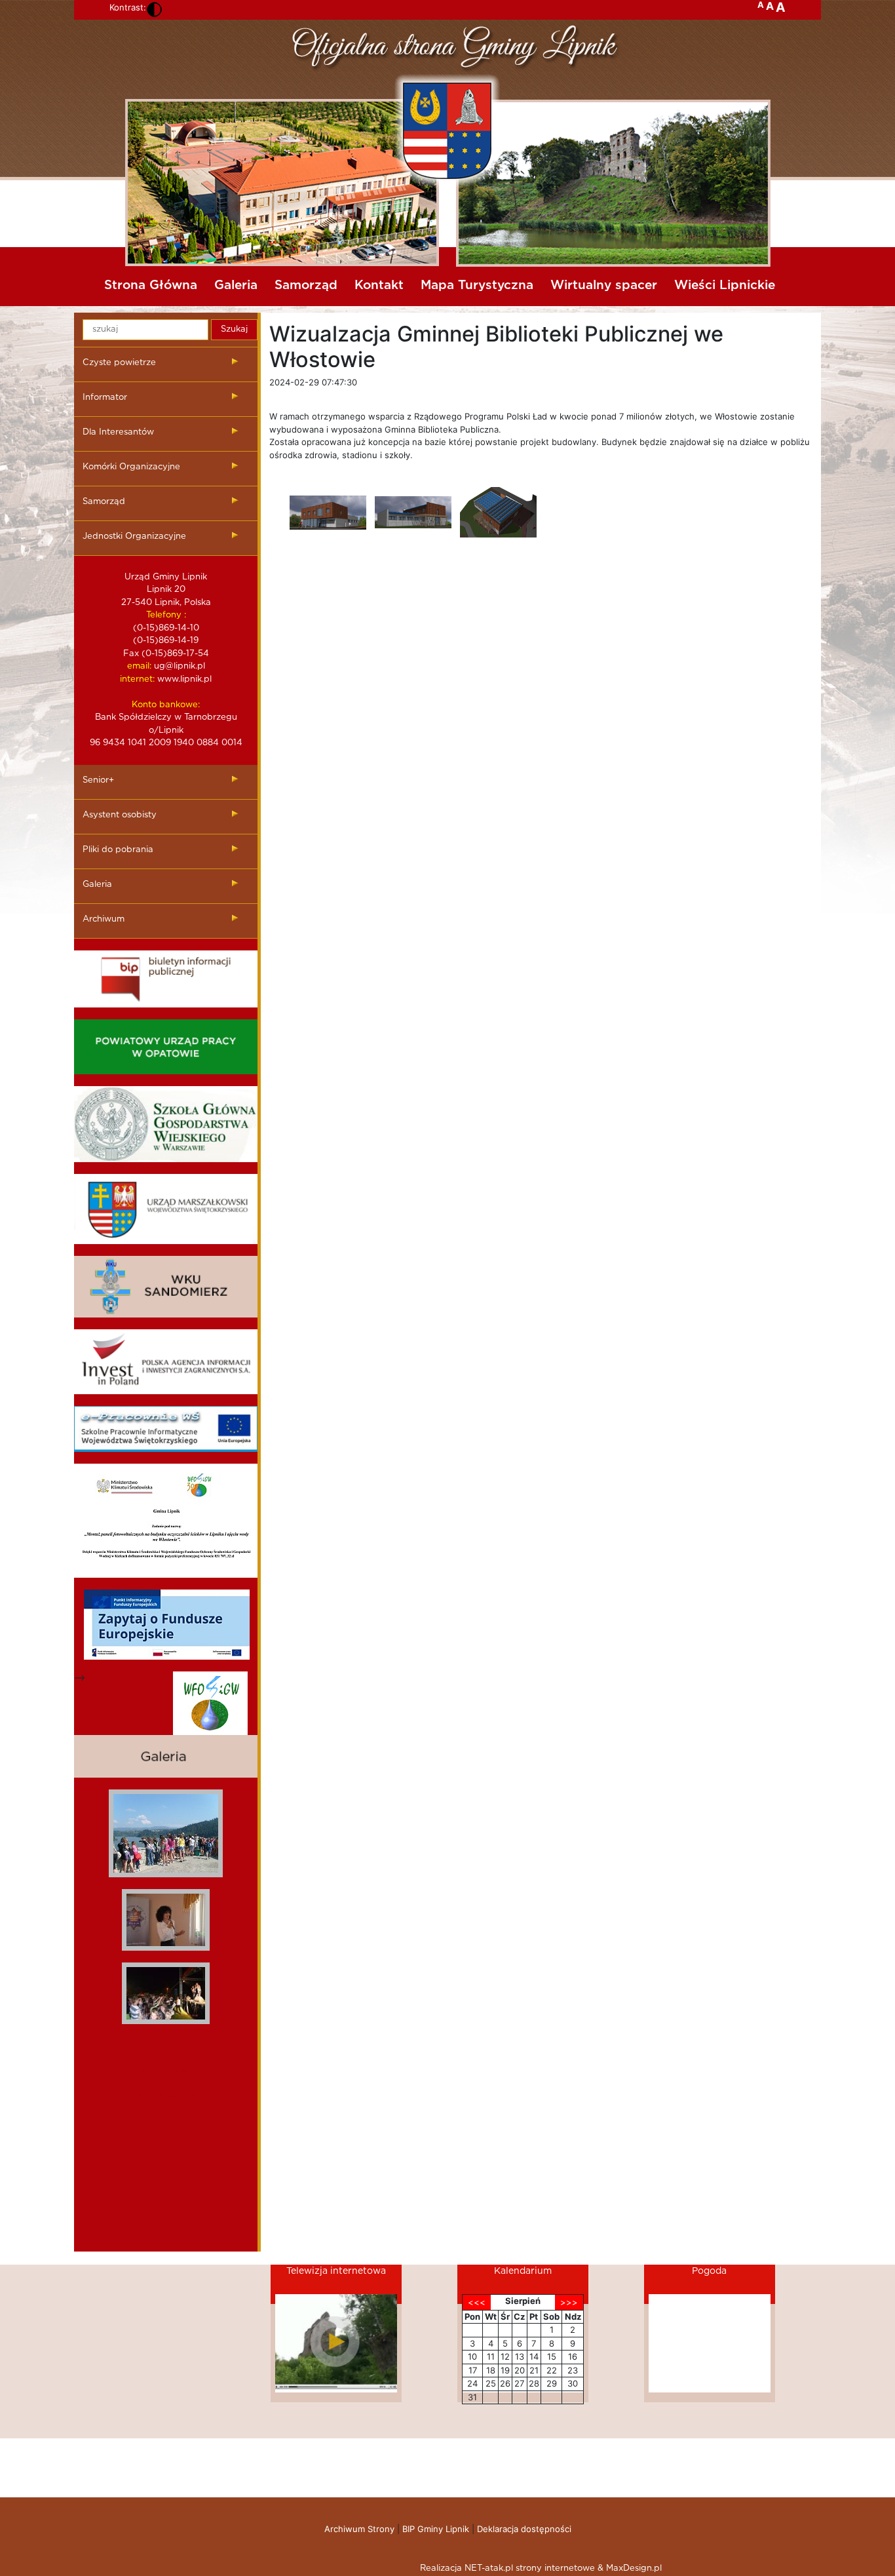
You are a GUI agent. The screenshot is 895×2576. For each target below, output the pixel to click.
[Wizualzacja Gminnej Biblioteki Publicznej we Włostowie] (328, 513)
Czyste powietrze (119, 363)
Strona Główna (151, 285)
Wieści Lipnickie (725, 285)
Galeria (236, 285)
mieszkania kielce (166, 2070)
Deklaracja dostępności (524, 2529)
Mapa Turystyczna (477, 285)
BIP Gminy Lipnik (436, 2529)
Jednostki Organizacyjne (134, 537)
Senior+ (98, 780)
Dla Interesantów (118, 432)
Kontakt (379, 285)
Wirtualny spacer (604, 285)
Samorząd (306, 285)
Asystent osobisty (120, 815)
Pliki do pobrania (118, 850)
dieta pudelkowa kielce (166, 2095)
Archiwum (104, 919)
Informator (105, 398)
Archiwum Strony (359, 2529)
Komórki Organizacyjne (131, 467)
